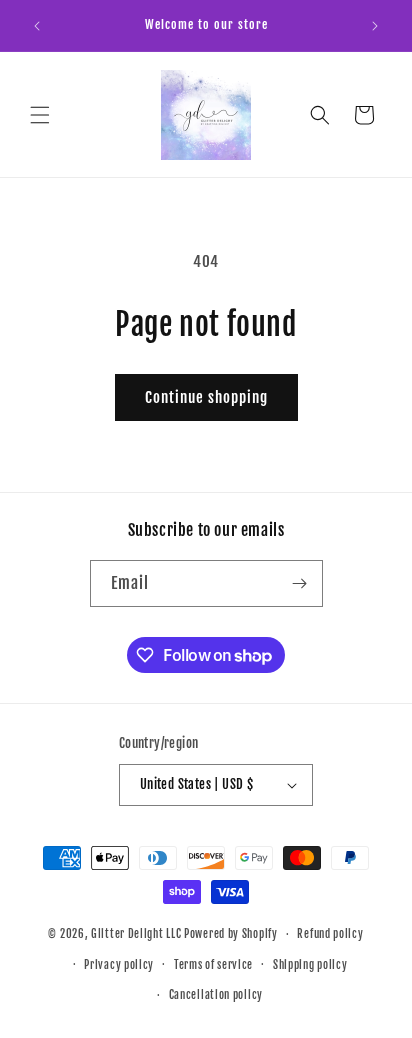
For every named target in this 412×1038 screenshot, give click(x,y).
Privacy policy (119, 965)
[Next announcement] (375, 26)
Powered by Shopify (231, 934)
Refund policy (330, 934)
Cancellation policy (216, 995)
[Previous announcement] (37, 26)
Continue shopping (206, 397)
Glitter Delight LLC (136, 934)
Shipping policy (310, 965)
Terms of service (213, 965)
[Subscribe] (300, 583)
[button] (40, 115)
